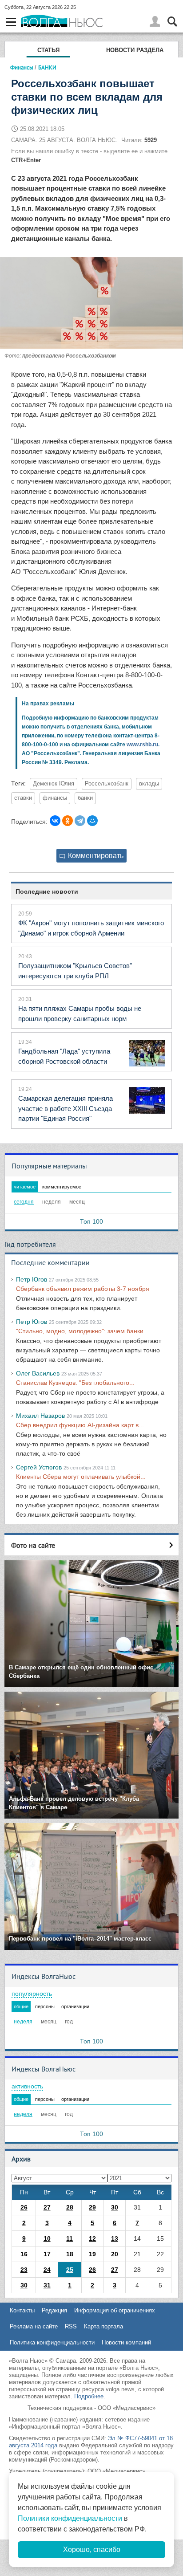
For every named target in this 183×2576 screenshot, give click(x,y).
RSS (71, 2326)
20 (115, 2254)
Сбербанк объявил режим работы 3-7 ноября (83, 1289)
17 (47, 2254)
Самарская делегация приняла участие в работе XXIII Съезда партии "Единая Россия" (66, 1108)
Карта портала (103, 2326)
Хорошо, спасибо (92, 2550)
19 (92, 2254)
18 (70, 2254)
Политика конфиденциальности (52, 2342)
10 (47, 2238)
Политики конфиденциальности (70, 2518)
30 (115, 2207)
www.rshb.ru (142, 745)
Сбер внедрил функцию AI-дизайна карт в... (80, 1425)
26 (24, 2207)
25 (70, 2270)
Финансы (22, 67)
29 (92, 2207)
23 (24, 2270)
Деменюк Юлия (54, 784)
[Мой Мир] (92, 821)
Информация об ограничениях (115, 2310)
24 (47, 2270)
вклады (149, 784)
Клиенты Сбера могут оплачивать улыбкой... (81, 1477)
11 (70, 2238)
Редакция (54, 2310)
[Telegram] (80, 821)
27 (47, 2207)
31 (47, 2285)
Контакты (22, 2310)
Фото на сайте (33, 1545)
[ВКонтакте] (55, 821)
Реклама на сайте (34, 2326)
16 (24, 2254)
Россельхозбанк (107, 784)
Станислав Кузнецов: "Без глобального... (75, 1383)
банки (85, 798)
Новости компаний (126, 2342)
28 (70, 2207)
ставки (23, 798)
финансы (55, 798)
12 (92, 2238)
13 (115, 2238)
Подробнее (89, 2396)
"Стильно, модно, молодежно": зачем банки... (82, 1331)
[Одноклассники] (68, 821)
